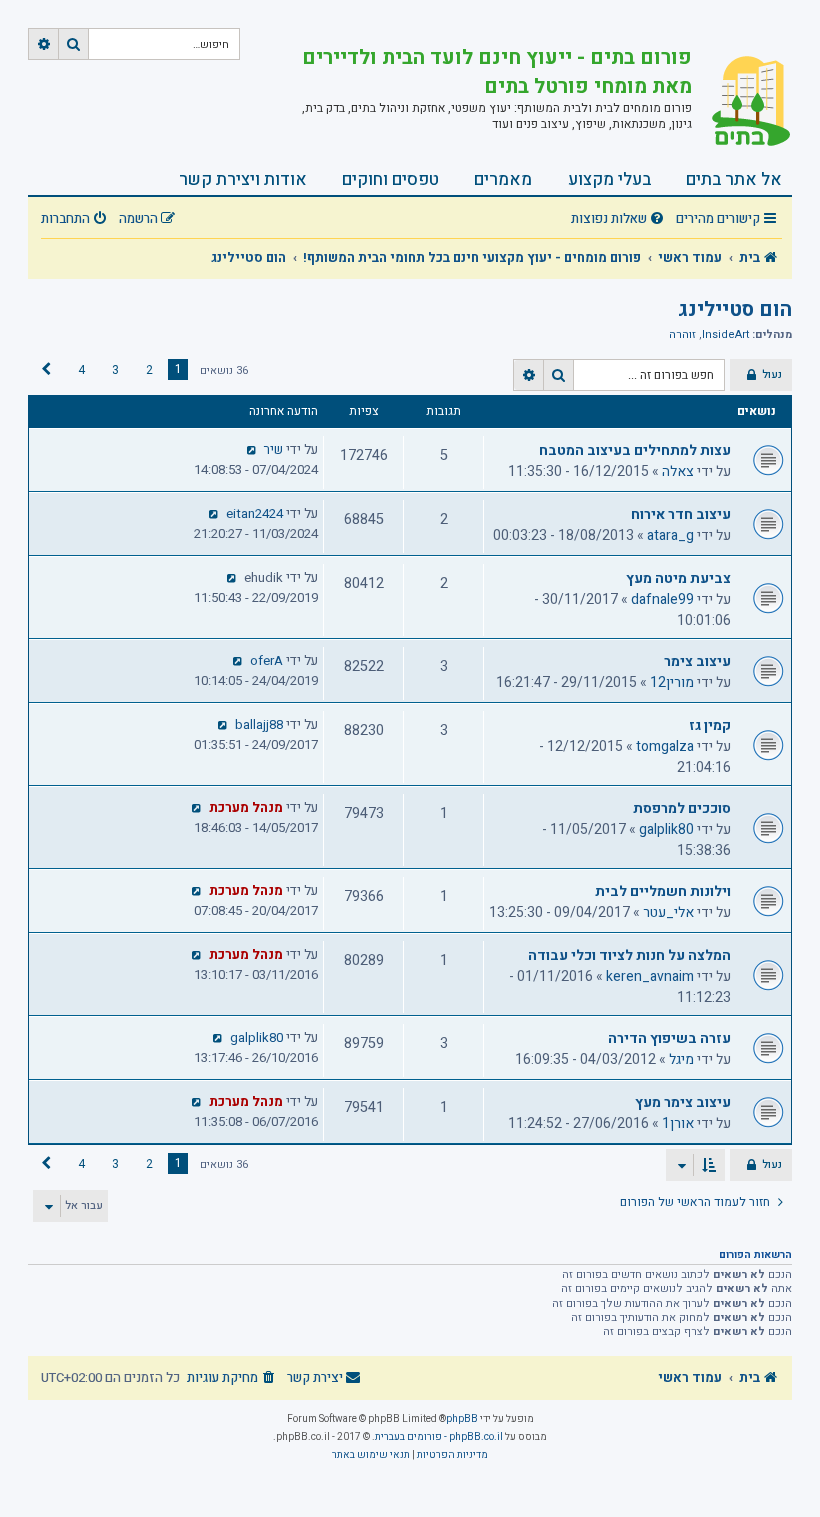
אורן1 (678, 1123)
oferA (266, 661)
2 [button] (149, 370)
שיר (273, 450)
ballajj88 (259, 725)
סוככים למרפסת (682, 808)
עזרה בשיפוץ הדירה (669, 1038)
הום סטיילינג (735, 309)
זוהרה (682, 335)
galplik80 (666, 829)
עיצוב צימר (697, 661)
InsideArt (725, 335)
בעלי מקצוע (609, 179)
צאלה (678, 471)
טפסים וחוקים (390, 179)
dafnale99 (662, 599)
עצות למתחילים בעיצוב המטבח (635, 450)
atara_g (670, 535)
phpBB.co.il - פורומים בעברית (439, 1437)
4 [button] (81, 370)
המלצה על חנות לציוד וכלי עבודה (629, 955)
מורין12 (672, 682)
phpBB (462, 1419)
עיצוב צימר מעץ (683, 1102)
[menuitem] (620, 219)
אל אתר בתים (734, 179)
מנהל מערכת (246, 808)
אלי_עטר (668, 912)
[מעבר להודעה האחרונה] (252, 450)
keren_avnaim (650, 976)
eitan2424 (254, 514)
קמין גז (710, 725)
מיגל (681, 1059)
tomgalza (665, 746)
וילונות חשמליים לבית (663, 891)
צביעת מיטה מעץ (678, 578)
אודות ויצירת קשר (243, 179)
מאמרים (503, 179)
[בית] (742, 103)
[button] (46, 370)
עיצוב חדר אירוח (681, 514)
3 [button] (115, 370)
